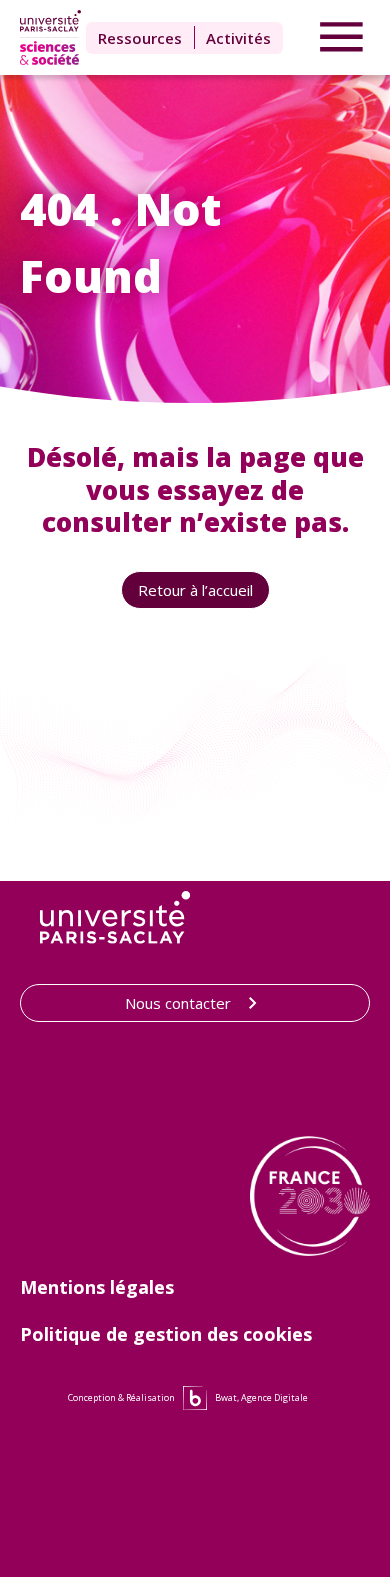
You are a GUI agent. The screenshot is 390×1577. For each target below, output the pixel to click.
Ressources (140, 38)
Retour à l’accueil (195, 590)
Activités (238, 38)
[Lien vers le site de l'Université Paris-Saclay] (115, 917)
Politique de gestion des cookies (166, 1334)
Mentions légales (97, 1287)
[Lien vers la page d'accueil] (50, 37)
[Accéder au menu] (341, 38)
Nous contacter (178, 1003)
